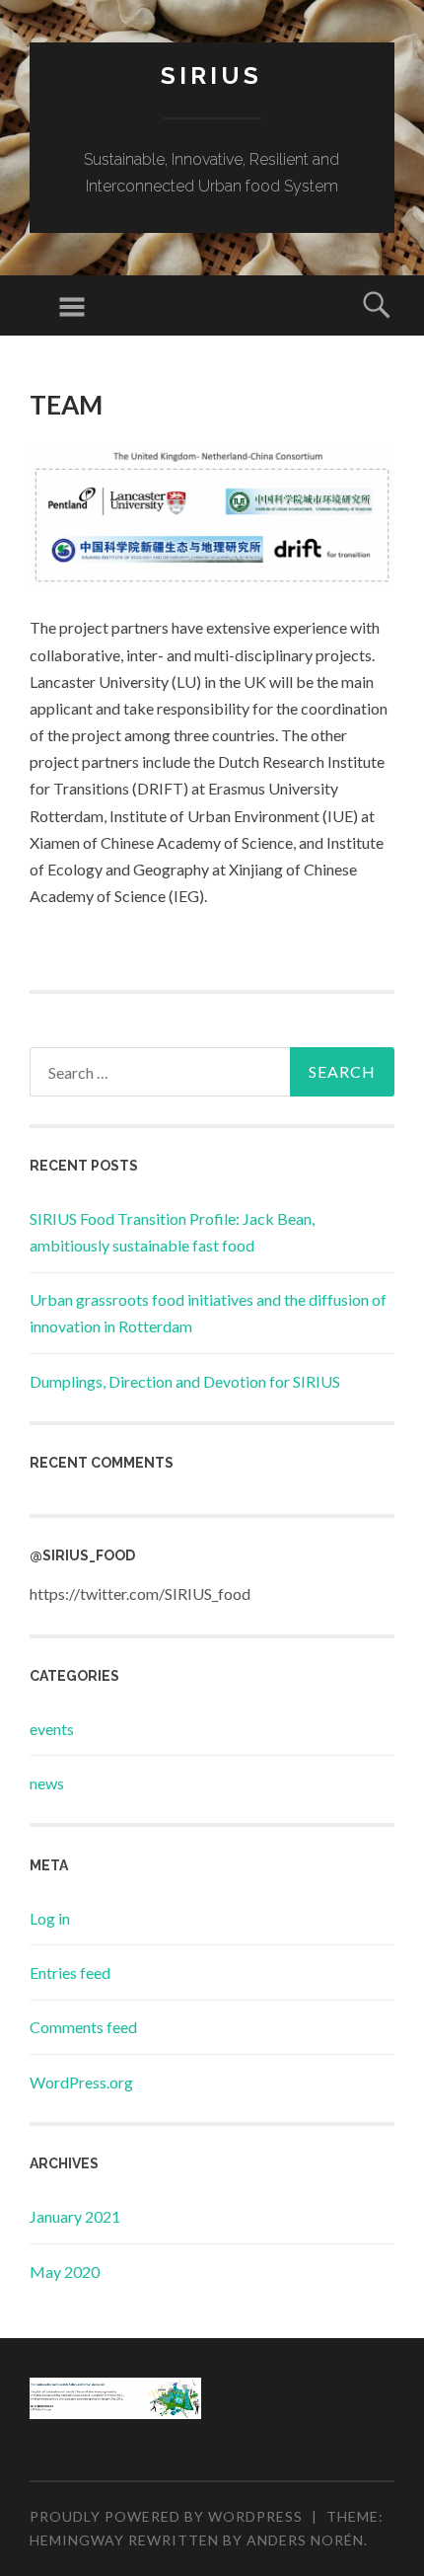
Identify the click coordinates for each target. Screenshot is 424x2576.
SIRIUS (212, 76)
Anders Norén (305, 2540)
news (47, 1783)
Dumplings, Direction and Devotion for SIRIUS (185, 1381)
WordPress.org (81, 2082)
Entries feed (70, 1972)
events (52, 1729)
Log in (50, 1918)
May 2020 (65, 2272)
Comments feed (83, 2027)
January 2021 (75, 2216)
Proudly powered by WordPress (166, 2516)
